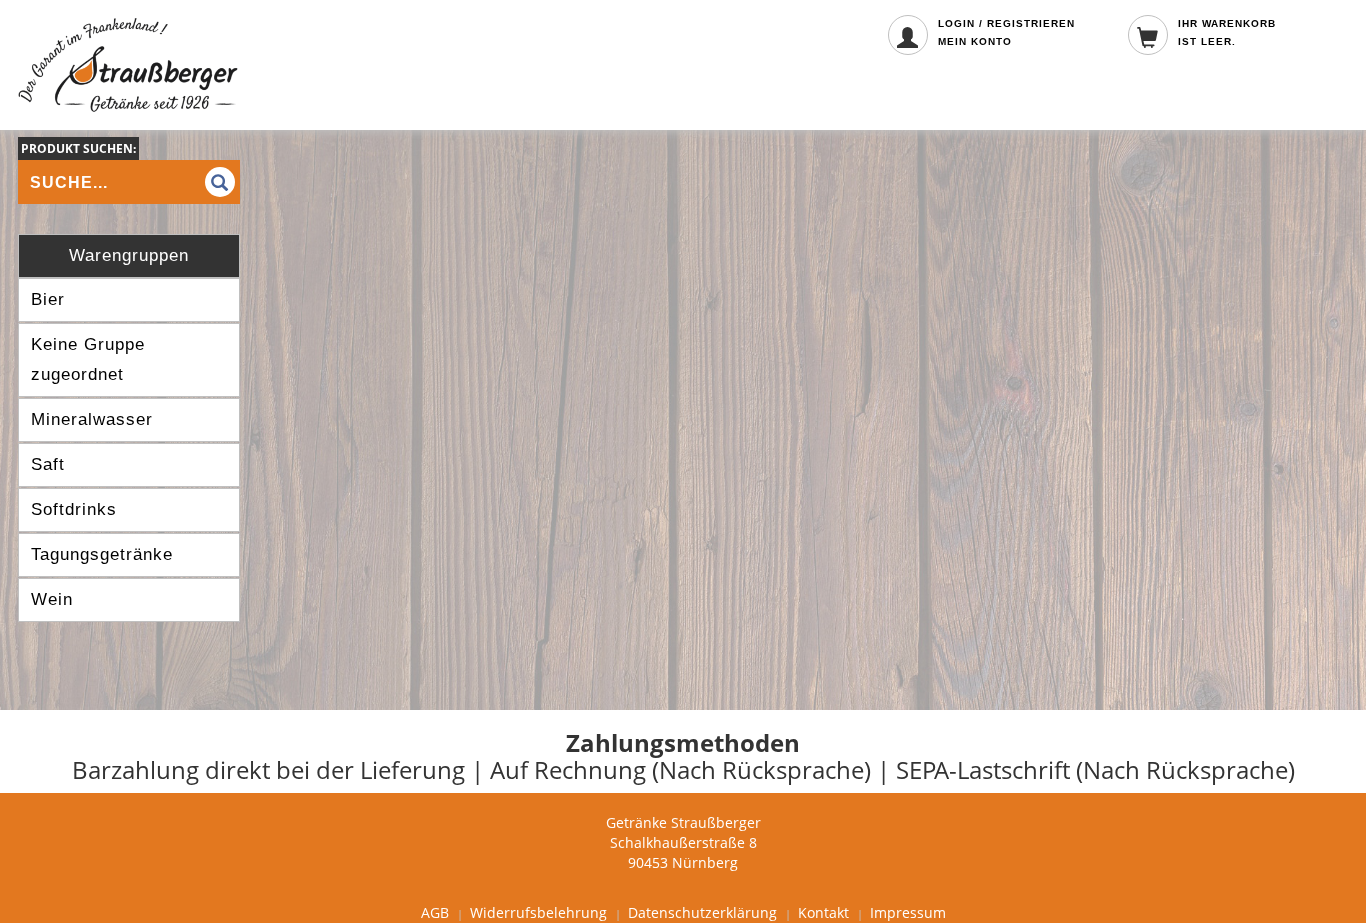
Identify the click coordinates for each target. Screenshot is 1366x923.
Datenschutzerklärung (702, 912)
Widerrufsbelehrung (538, 912)
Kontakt (823, 912)
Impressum (908, 912)
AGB (435, 912)
